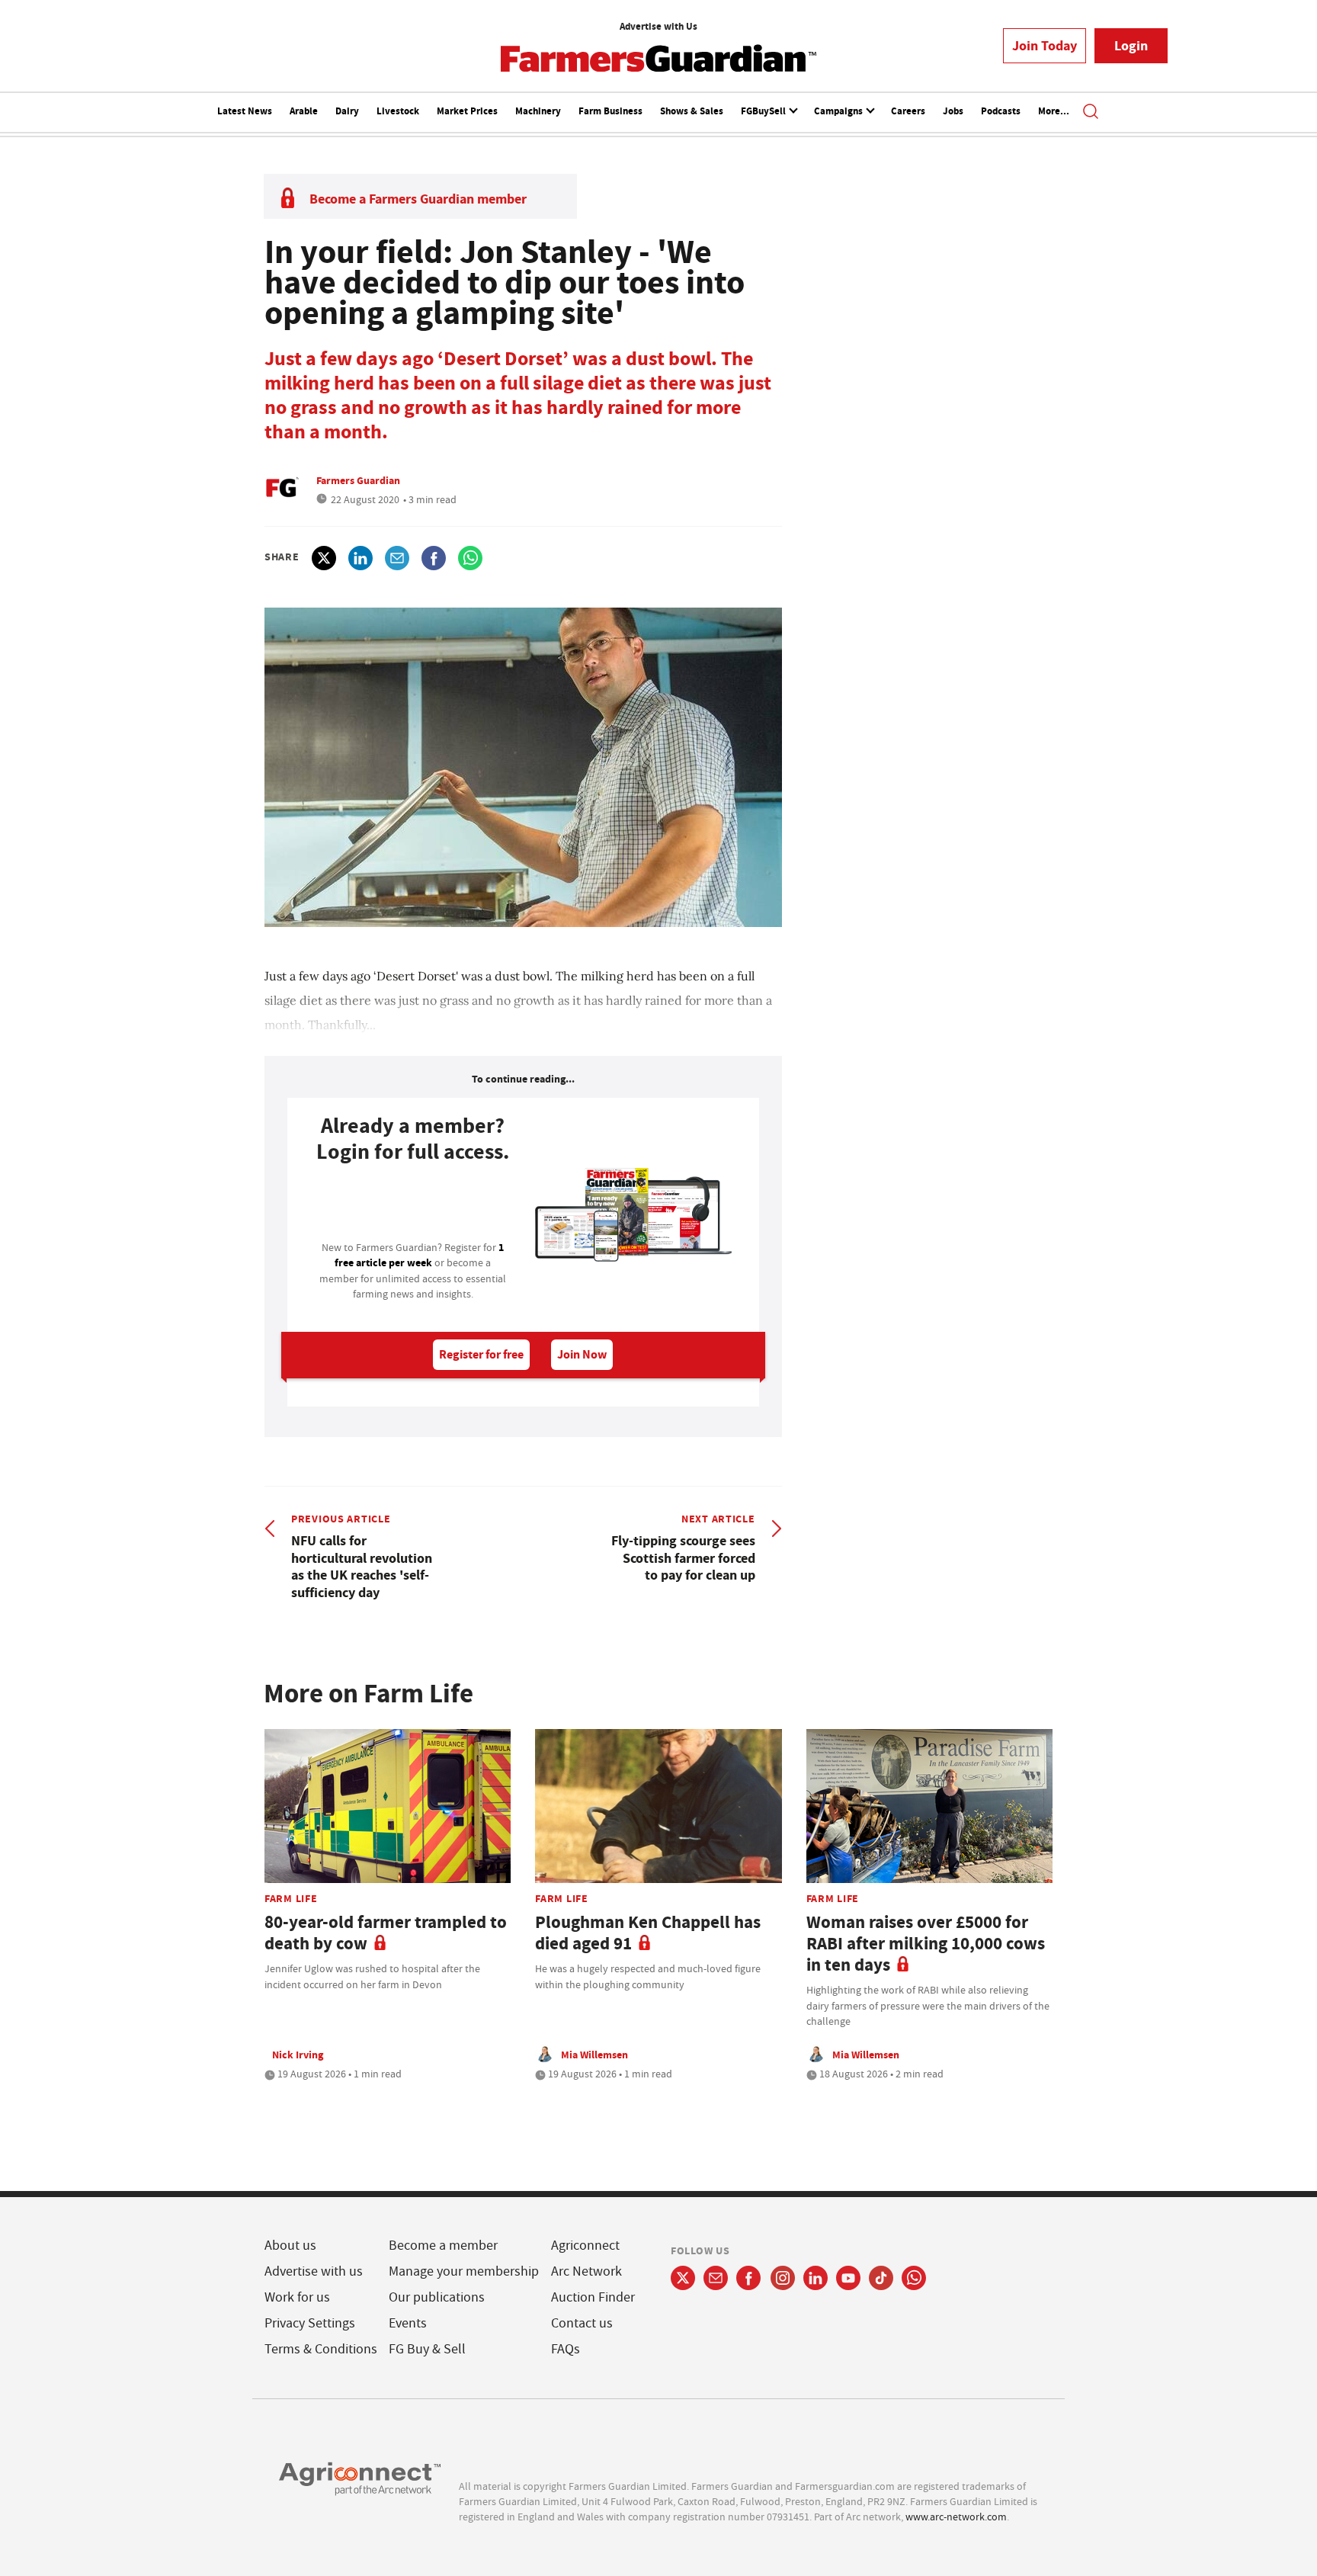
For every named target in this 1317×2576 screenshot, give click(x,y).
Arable (304, 111)
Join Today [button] (1045, 46)
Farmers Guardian (358, 480)
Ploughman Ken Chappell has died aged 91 (648, 1933)
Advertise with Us (658, 26)
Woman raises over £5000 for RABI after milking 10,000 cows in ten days (926, 1944)
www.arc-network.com (956, 2517)
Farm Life (291, 1898)
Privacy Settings (310, 2323)
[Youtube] (848, 2278)
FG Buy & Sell (427, 2349)
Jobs (953, 111)
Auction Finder (593, 2297)
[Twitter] (683, 2278)
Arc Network (586, 2271)
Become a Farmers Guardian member (418, 199)
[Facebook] (749, 2278)
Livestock (398, 111)
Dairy (347, 111)
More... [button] (1054, 111)
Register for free (481, 1354)
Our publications (437, 2297)
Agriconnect (585, 2246)
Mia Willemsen (594, 2055)
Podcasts (1001, 111)
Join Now (582, 1354)
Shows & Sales (692, 111)
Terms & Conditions (321, 2349)
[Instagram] (783, 2278)
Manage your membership (464, 2271)
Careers (908, 111)
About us (290, 2246)
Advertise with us (314, 2271)
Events (408, 2323)
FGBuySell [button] (764, 111)
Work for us (297, 2297)
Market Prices (467, 111)
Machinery (538, 111)
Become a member (443, 2246)
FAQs (566, 2349)
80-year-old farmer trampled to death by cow (386, 1933)
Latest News (245, 111)
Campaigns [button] (840, 111)
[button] (1091, 113)
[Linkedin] (816, 2278)
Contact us (582, 2323)
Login (1131, 46)
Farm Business (610, 111)
